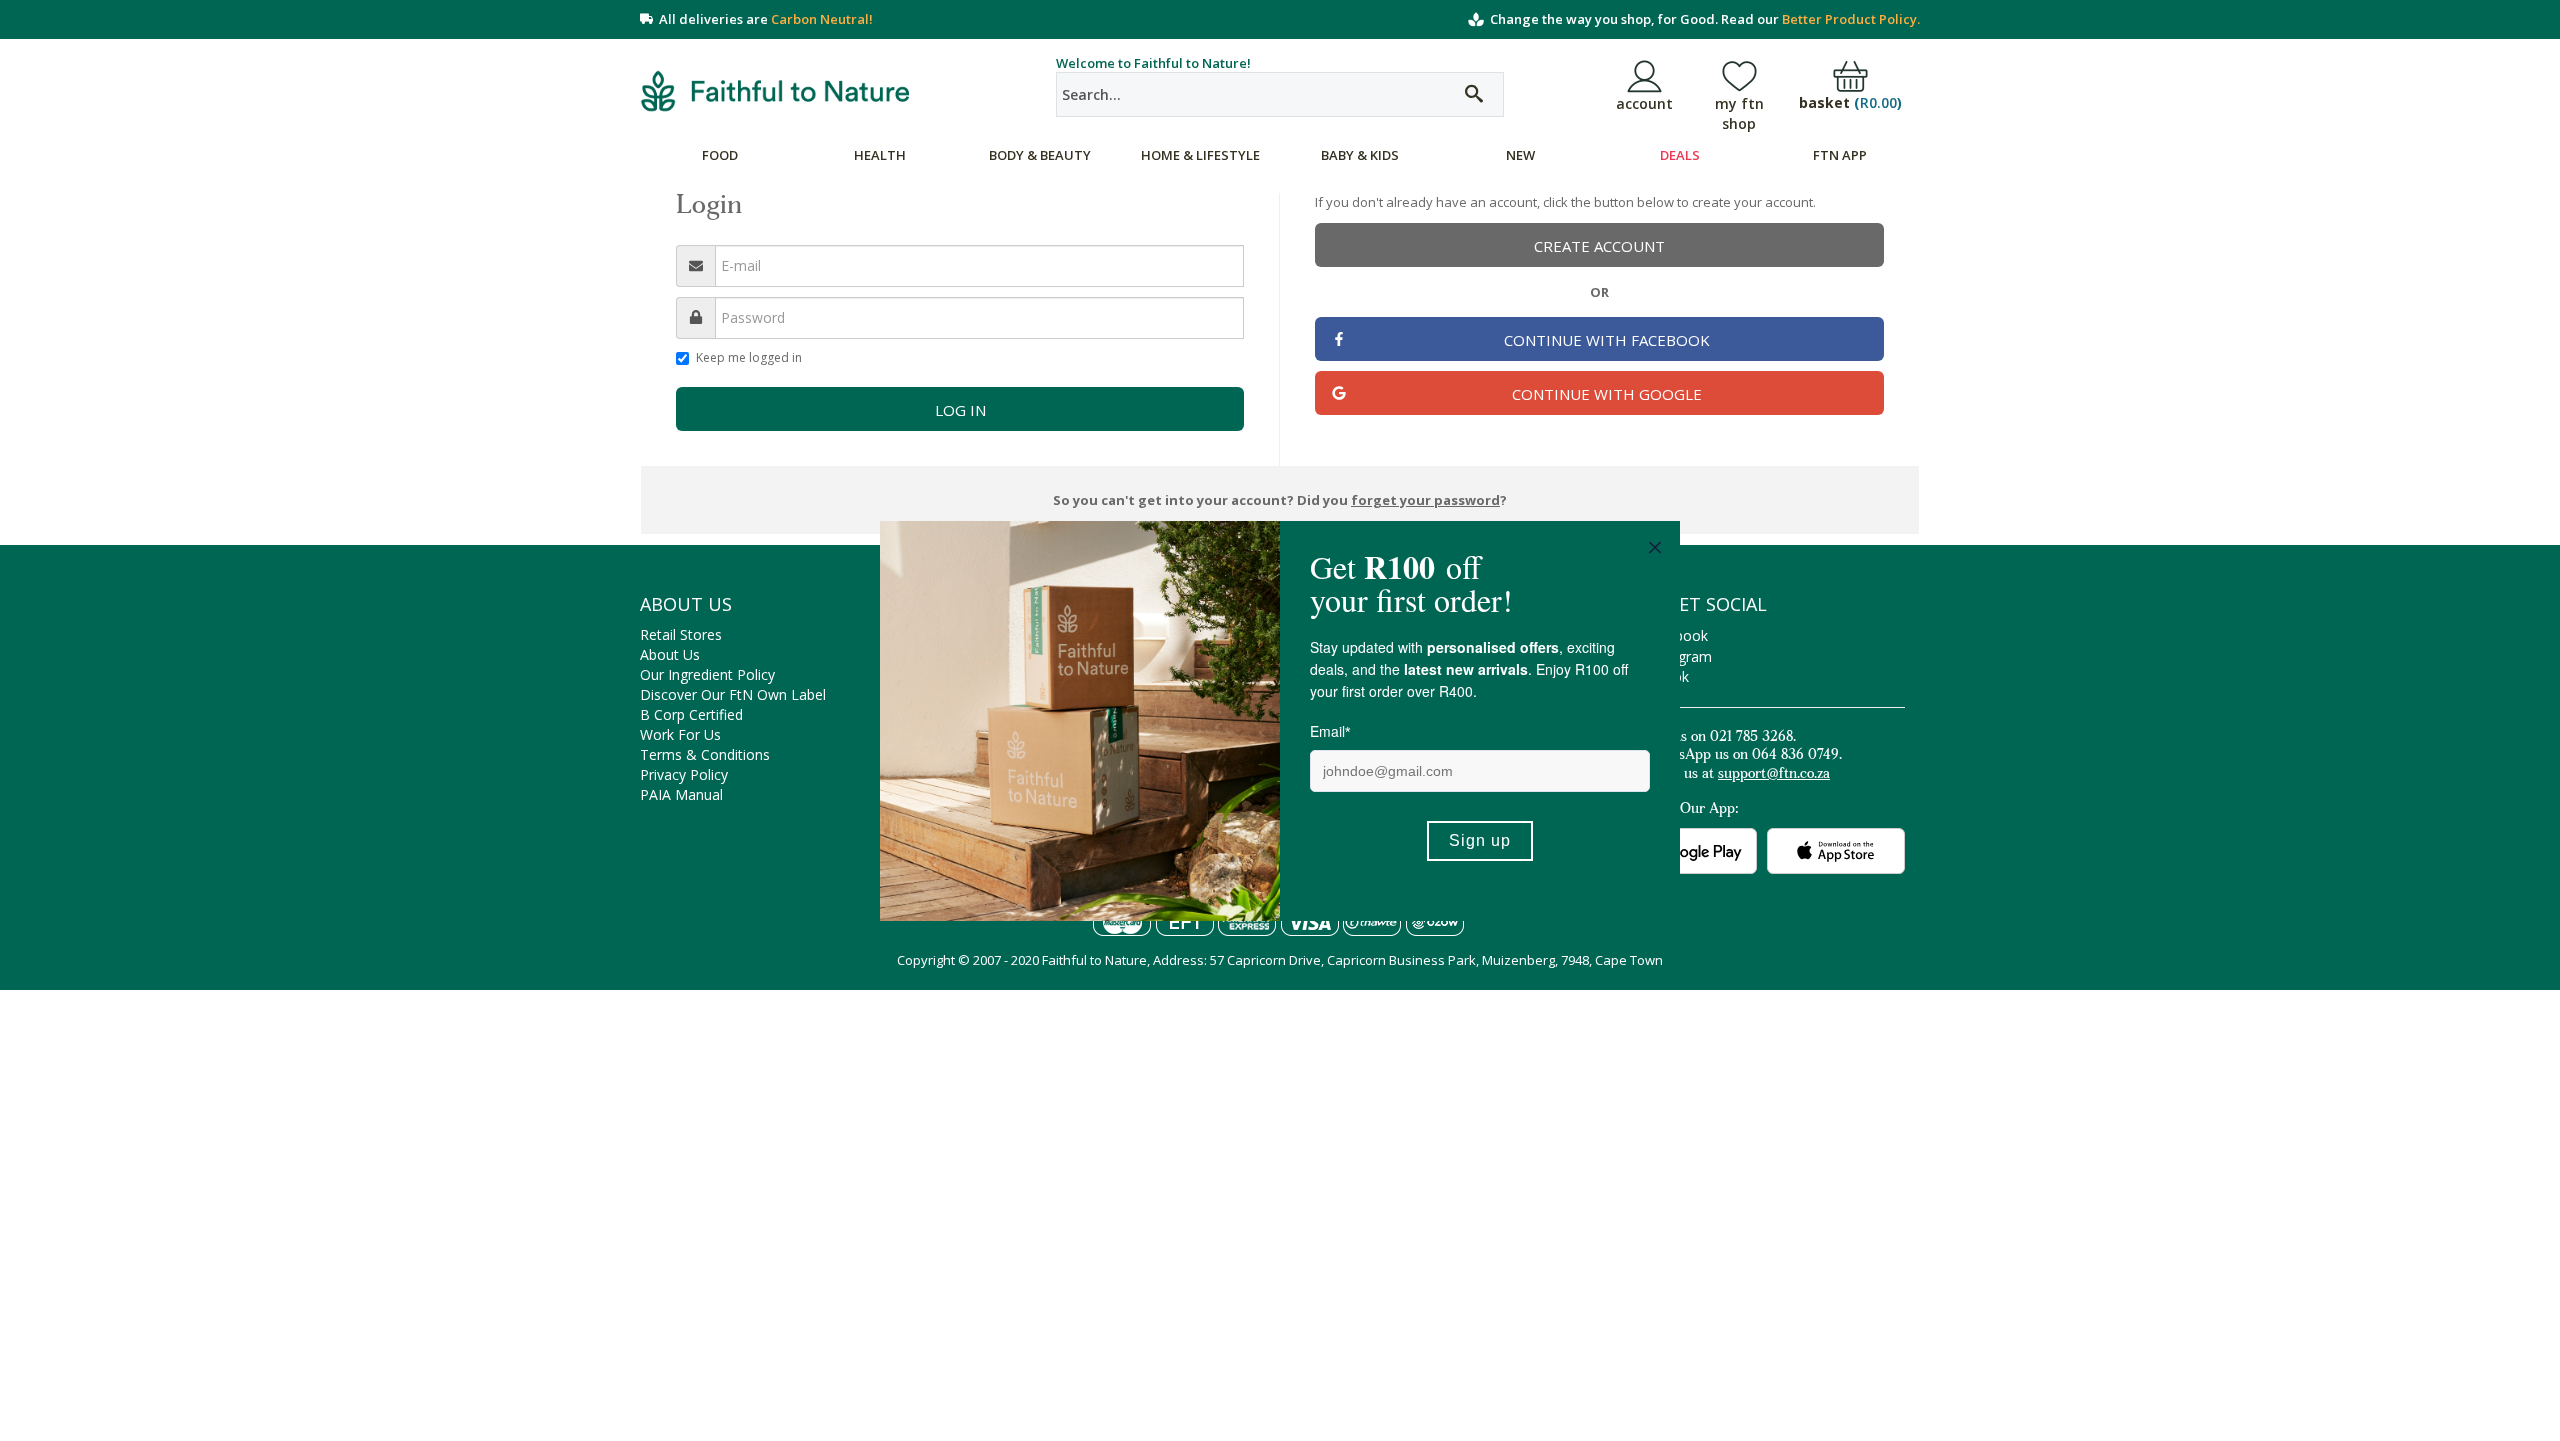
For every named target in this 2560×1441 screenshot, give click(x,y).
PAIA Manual (681, 794)
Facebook (1676, 635)
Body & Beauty (1040, 155)
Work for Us (680, 734)
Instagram (1679, 656)
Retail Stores (681, 634)
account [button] (1644, 103)
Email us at (1737, 775)
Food (720, 155)
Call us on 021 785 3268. (1720, 738)
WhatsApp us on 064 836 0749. (1743, 756)
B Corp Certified (691, 714)
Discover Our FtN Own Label (733, 694)
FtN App (1840, 155)
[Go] (1474, 94)
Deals (1680, 155)
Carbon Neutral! (822, 19)
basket (1850, 103)
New (1520, 155)
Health (880, 155)
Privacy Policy (684, 774)
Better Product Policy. (1851, 19)
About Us (670, 654)
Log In (960, 410)
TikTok (1667, 676)
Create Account (1599, 246)
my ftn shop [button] (1739, 113)
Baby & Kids (1360, 155)
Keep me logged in (749, 357)
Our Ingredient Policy (707, 674)
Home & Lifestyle (1200, 155)
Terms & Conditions (705, 754)
